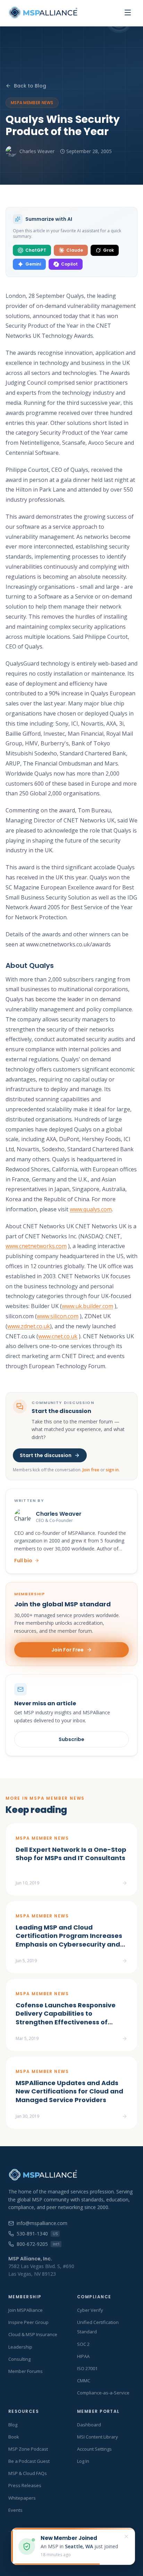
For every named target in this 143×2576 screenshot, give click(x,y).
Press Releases (25, 2485)
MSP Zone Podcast (28, 2449)
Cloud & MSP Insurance (33, 2334)
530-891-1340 (37, 2234)
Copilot (69, 264)
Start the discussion (46, 1455)
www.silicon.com (58, 1316)
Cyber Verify (90, 2310)
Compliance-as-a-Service (103, 2393)
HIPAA (83, 2356)
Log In (83, 2461)
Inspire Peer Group (28, 2322)
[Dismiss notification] (126, 2536)
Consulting (19, 2359)
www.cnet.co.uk (58, 1336)
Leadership (20, 2347)
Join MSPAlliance (26, 2310)
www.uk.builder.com (87, 1306)
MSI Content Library (98, 2437)
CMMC (84, 2381)
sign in (112, 1470)
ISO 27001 (87, 2368)
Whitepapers (22, 2498)
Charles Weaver (37, 151)
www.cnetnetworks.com (36, 1246)
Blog (13, 2425)
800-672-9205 (38, 2244)
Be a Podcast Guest (29, 2461)
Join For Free (68, 1650)
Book (14, 2437)
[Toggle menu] (128, 12)
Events (15, 2510)
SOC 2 (83, 2344)
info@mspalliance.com (42, 2223)
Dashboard (89, 2425)
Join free (91, 1470)
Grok (108, 250)
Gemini (33, 264)
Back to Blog (30, 86)
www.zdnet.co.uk (29, 1326)
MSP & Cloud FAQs (28, 2473)
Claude (75, 250)
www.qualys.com (91, 1209)
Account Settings (94, 2449)
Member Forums (26, 2371)
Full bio (23, 1561)
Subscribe (71, 1739)
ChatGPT (36, 250)
